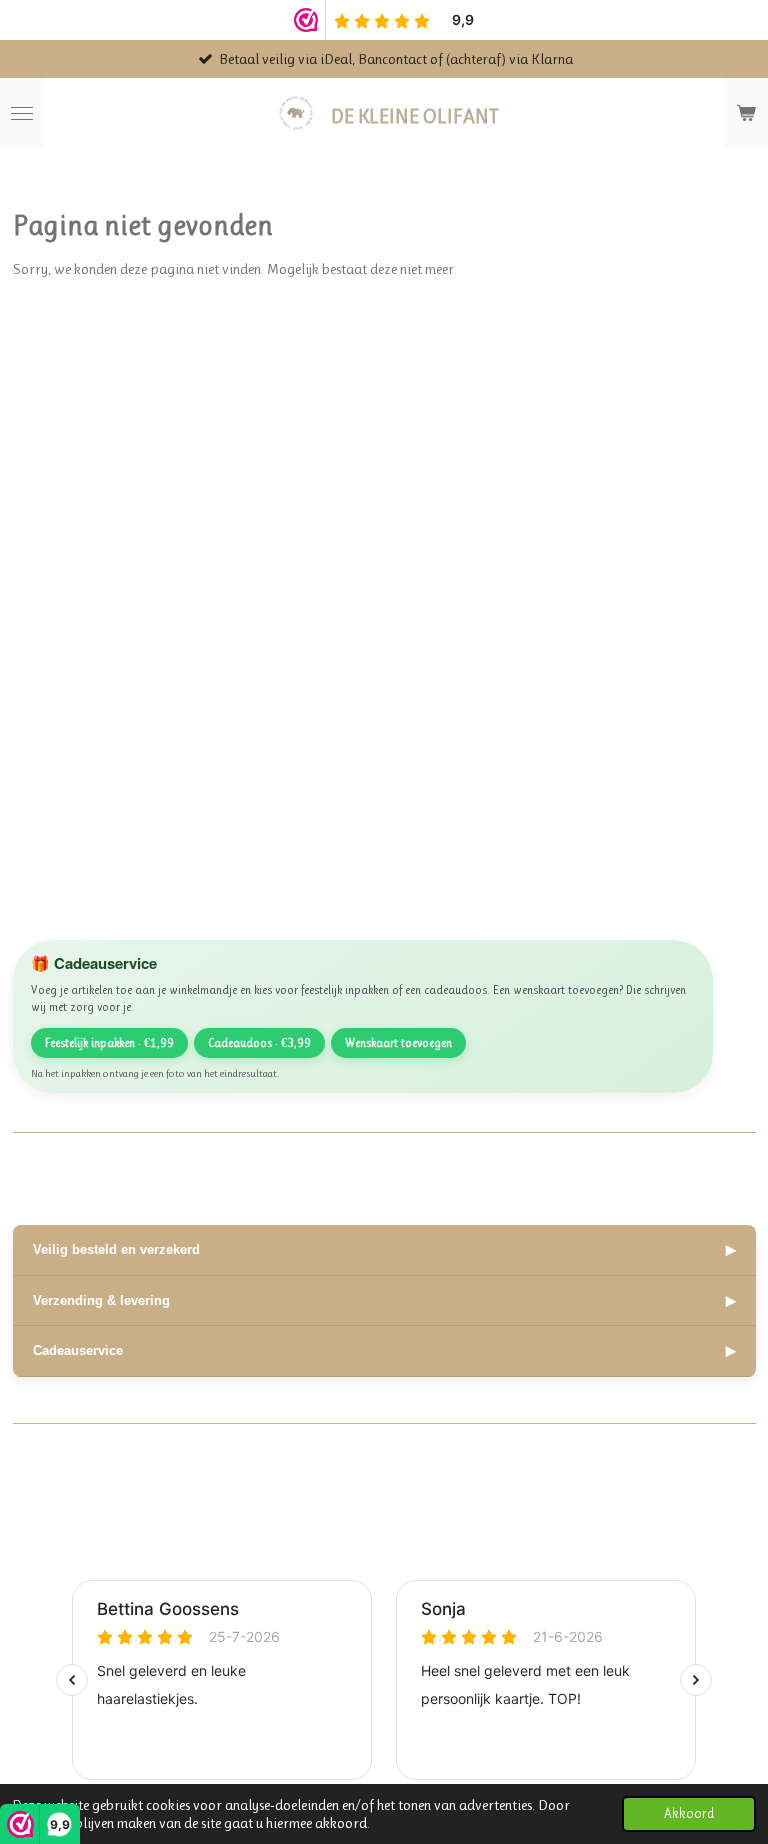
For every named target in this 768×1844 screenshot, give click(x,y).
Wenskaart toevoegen (398, 1043)
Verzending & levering (384, 1300)
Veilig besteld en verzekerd (384, 1249)
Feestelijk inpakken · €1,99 (109, 1043)
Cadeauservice (384, 1350)
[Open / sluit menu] (22, 113)
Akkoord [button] (689, 1813)
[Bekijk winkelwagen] (746, 113)
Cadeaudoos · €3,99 (259, 1043)
